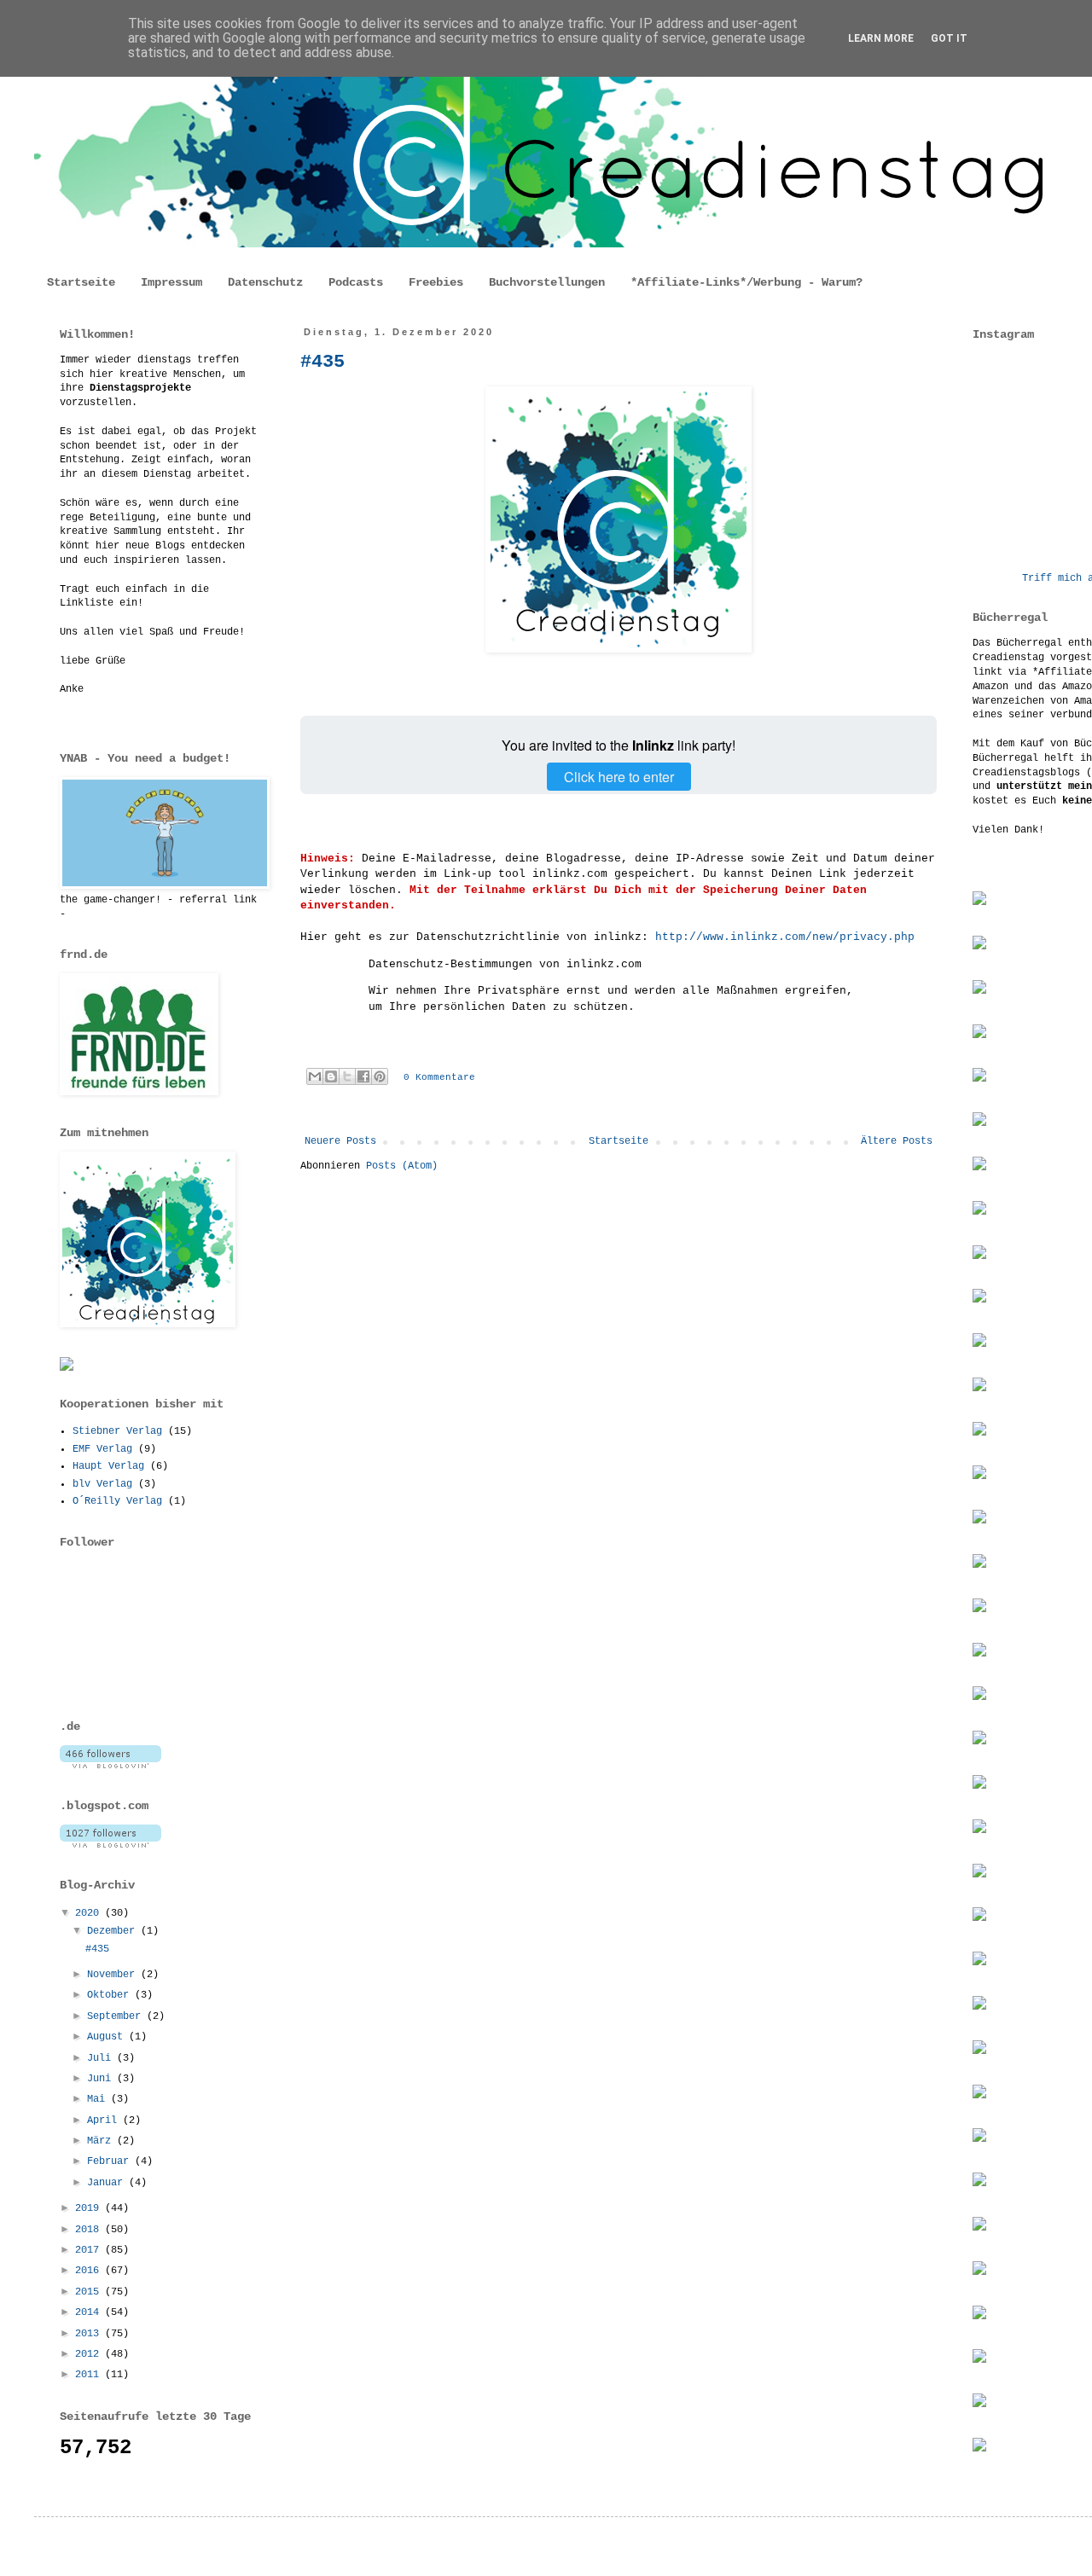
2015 (90, 2292)
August (108, 2037)
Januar (108, 2183)
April (105, 2121)
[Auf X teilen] (347, 1076)
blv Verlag (102, 1484)
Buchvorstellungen (547, 282)
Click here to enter (619, 777)
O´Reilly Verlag (117, 1501)
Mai (99, 2099)
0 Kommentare (439, 1077)
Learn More (881, 38)
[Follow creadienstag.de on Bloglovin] (110, 1766)
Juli (102, 2058)
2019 (90, 2208)
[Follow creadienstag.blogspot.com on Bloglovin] (110, 1845)
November (114, 1975)
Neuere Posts (340, 1141)
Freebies (436, 282)
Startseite (81, 282)
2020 (90, 1913)
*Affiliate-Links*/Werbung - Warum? (746, 282)
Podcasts (356, 282)
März (102, 2141)
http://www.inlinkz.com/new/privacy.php (785, 937)
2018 (90, 2230)
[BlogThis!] (331, 1076)
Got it (949, 38)
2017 (90, 2250)
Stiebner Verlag (117, 1431)
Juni (102, 2079)
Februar (111, 2161)
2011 (90, 2375)
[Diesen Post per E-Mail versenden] (315, 1076)
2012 (90, 2354)
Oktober (111, 1995)
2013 (90, 2334)
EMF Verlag (102, 1449)
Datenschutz (265, 282)
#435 (322, 362)
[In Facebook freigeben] (363, 1076)
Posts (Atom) (402, 1166)
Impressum (171, 282)
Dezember (114, 1931)
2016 (90, 2271)
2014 (90, 2312)
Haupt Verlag (108, 1466)
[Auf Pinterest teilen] (380, 1076)
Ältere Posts (897, 1141)
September (117, 2016)
